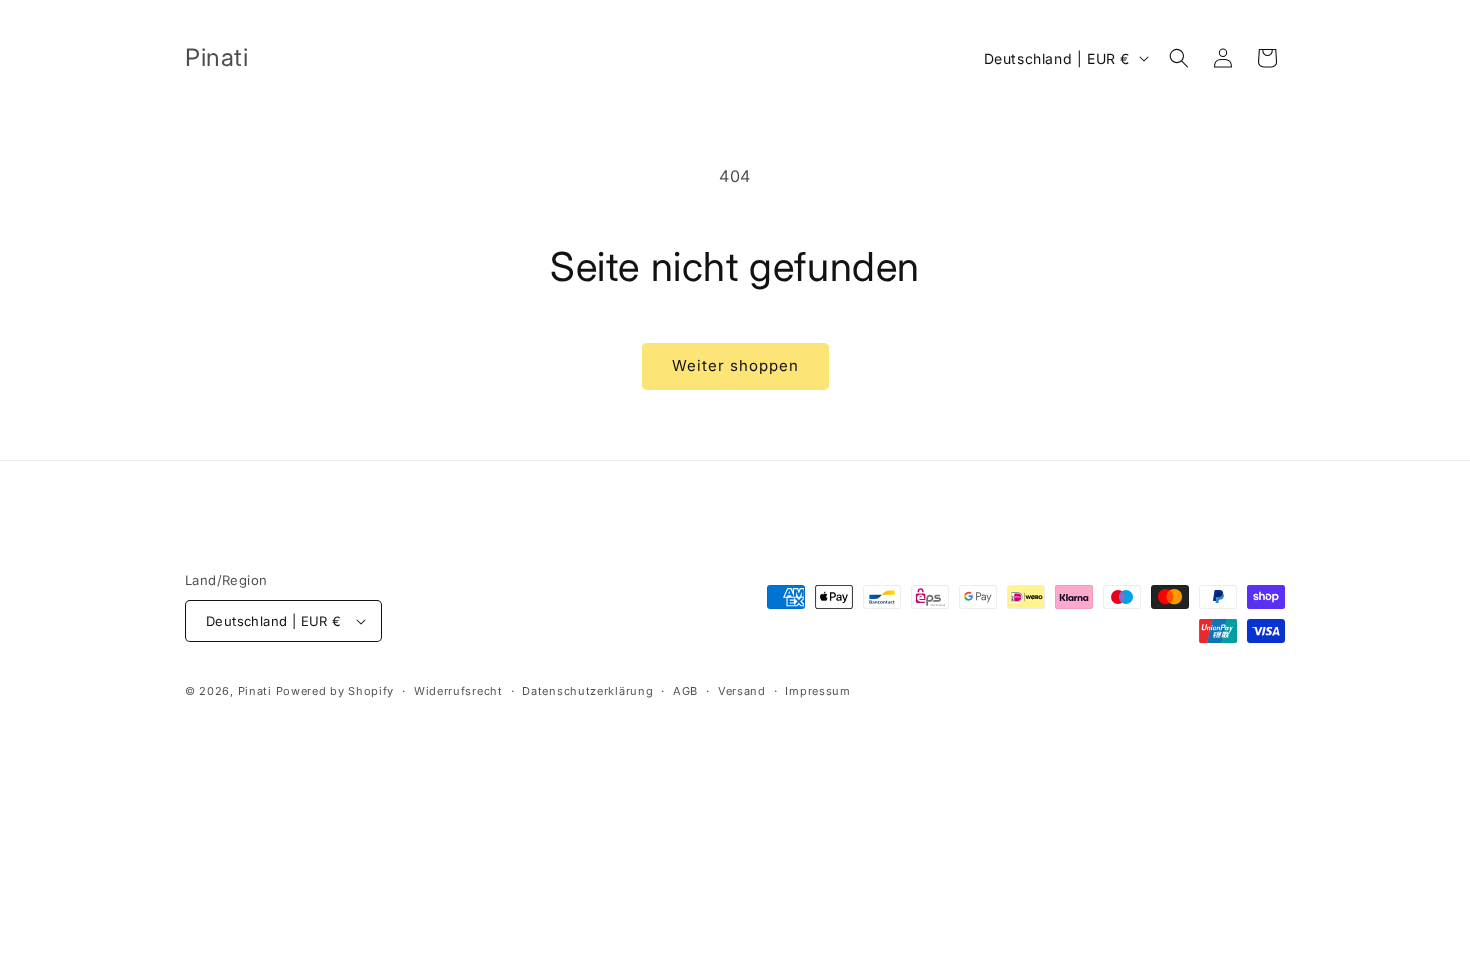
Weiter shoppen (735, 365)
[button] (1179, 58)
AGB (685, 691)
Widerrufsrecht (458, 691)
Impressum (817, 691)
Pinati (255, 691)
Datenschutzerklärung (587, 691)
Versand (742, 691)
